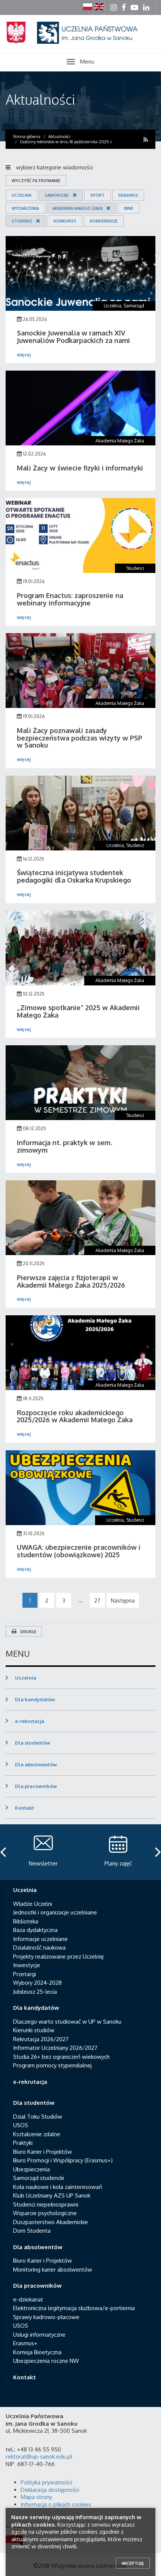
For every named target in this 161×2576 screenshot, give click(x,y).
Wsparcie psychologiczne (45, 2213)
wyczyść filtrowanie (36, 181)
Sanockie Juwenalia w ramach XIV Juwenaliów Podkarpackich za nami (73, 337)
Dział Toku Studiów (38, 2117)
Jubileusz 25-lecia (35, 1992)
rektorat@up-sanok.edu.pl (39, 2457)
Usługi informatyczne (39, 2335)
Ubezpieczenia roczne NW (46, 2361)
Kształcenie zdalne (37, 2134)
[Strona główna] (80, 42)
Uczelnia (22, 195)
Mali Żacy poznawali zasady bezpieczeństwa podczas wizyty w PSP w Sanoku (80, 738)
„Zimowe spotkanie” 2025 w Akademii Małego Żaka (78, 1011)
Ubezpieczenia (31, 2169)
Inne (129, 208)
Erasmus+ (25, 2343)
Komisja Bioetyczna (37, 2352)
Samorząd (57, 195)
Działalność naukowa (39, 1948)
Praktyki (23, 2143)
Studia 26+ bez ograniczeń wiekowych (61, 2057)
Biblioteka (26, 1921)
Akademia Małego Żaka (78, 208)
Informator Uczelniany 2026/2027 (55, 2048)
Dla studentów (33, 1743)
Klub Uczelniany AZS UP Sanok (52, 2195)
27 (97, 1600)
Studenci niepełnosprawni (46, 2204)
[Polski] (88, 7)
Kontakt (25, 1808)
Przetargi (25, 1974)
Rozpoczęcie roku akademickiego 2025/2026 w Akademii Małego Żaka (75, 1416)
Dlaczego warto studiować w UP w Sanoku (67, 2022)
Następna (123, 1600)
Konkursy (65, 221)
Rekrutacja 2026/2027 (41, 2039)
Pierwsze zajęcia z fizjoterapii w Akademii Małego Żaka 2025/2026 (71, 1281)
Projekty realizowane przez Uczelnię (58, 1956)
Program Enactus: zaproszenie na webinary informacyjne (70, 599)
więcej (24, 355)
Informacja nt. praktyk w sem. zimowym (64, 1146)
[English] (99, 7)
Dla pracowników (36, 1786)
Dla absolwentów (36, 1764)
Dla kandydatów (35, 1699)
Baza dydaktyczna (35, 1930)
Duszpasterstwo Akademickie (51, 2222)
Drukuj (28, 1632)
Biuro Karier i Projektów (42, 2152)
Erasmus (128, 195)
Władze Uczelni (33, 1904)
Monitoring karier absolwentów (53, 2270)
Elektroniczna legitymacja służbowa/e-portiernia (74, 2308)
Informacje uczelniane (40, 1939)
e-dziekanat (28, 2299)
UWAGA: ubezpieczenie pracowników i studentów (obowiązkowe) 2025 (79, 1551)
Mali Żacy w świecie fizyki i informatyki (80, 468)
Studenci (22, 221)
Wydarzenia (25, 208)
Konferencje (104, 221)
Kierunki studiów (34, 2030)
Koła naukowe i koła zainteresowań (58, 2187)
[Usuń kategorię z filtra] (73, 195)
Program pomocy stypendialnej (52, 2065)
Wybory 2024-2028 (37, 1983)
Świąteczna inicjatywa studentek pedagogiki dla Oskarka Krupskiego (74, 876)
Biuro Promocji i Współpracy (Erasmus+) (63, 2160)
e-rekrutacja (30, 1721)
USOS (21, 2125)
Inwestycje (27, 1965)
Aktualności (40, 99)
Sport (98, 195)
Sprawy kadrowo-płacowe (46, 2317)
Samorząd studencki (39, 2178)
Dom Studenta (32, 2231)
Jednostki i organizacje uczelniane (55, 1912)
